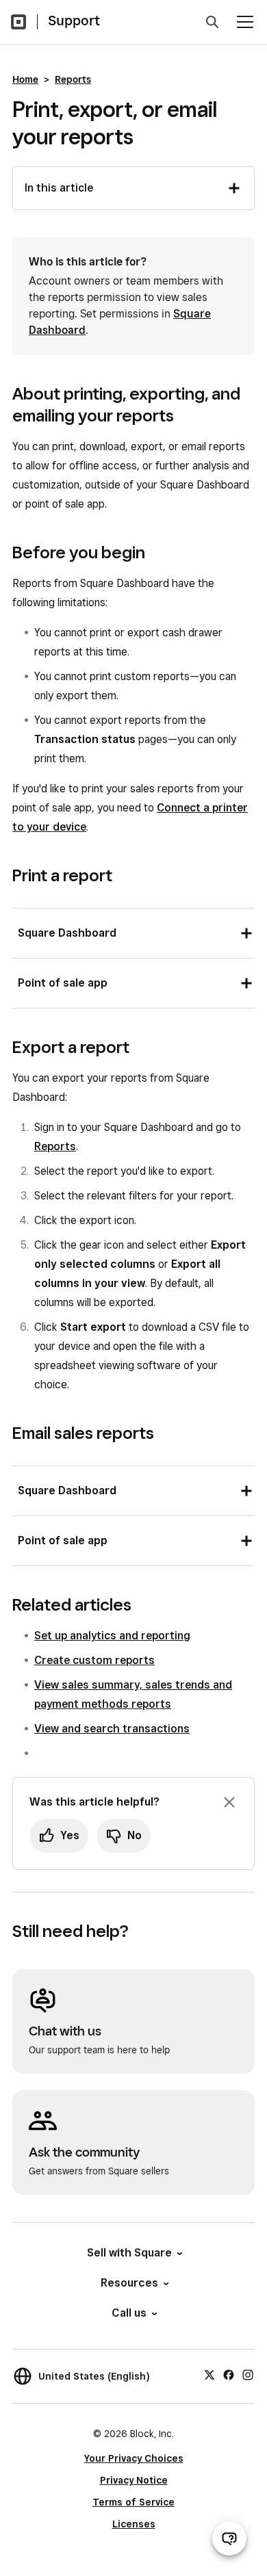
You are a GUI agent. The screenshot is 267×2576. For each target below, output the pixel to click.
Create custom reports (94, 1660)
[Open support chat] (229, 2538)
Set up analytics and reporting (112, 1636)
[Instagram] (248, 2374)
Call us (129, 2313)
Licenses (134, 2524)
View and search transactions (112, 1729)
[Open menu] (245, 22)
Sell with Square (129, 2253)
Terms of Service (133, 2502)
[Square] (18, 22)
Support (74, 21)
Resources (129, 2283)
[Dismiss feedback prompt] (229, 1802)
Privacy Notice (134, 2480)
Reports (73, 79)
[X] (209, 2374)
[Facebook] (229, 2374)
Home (25, 79)
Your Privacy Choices (134, 2458)
